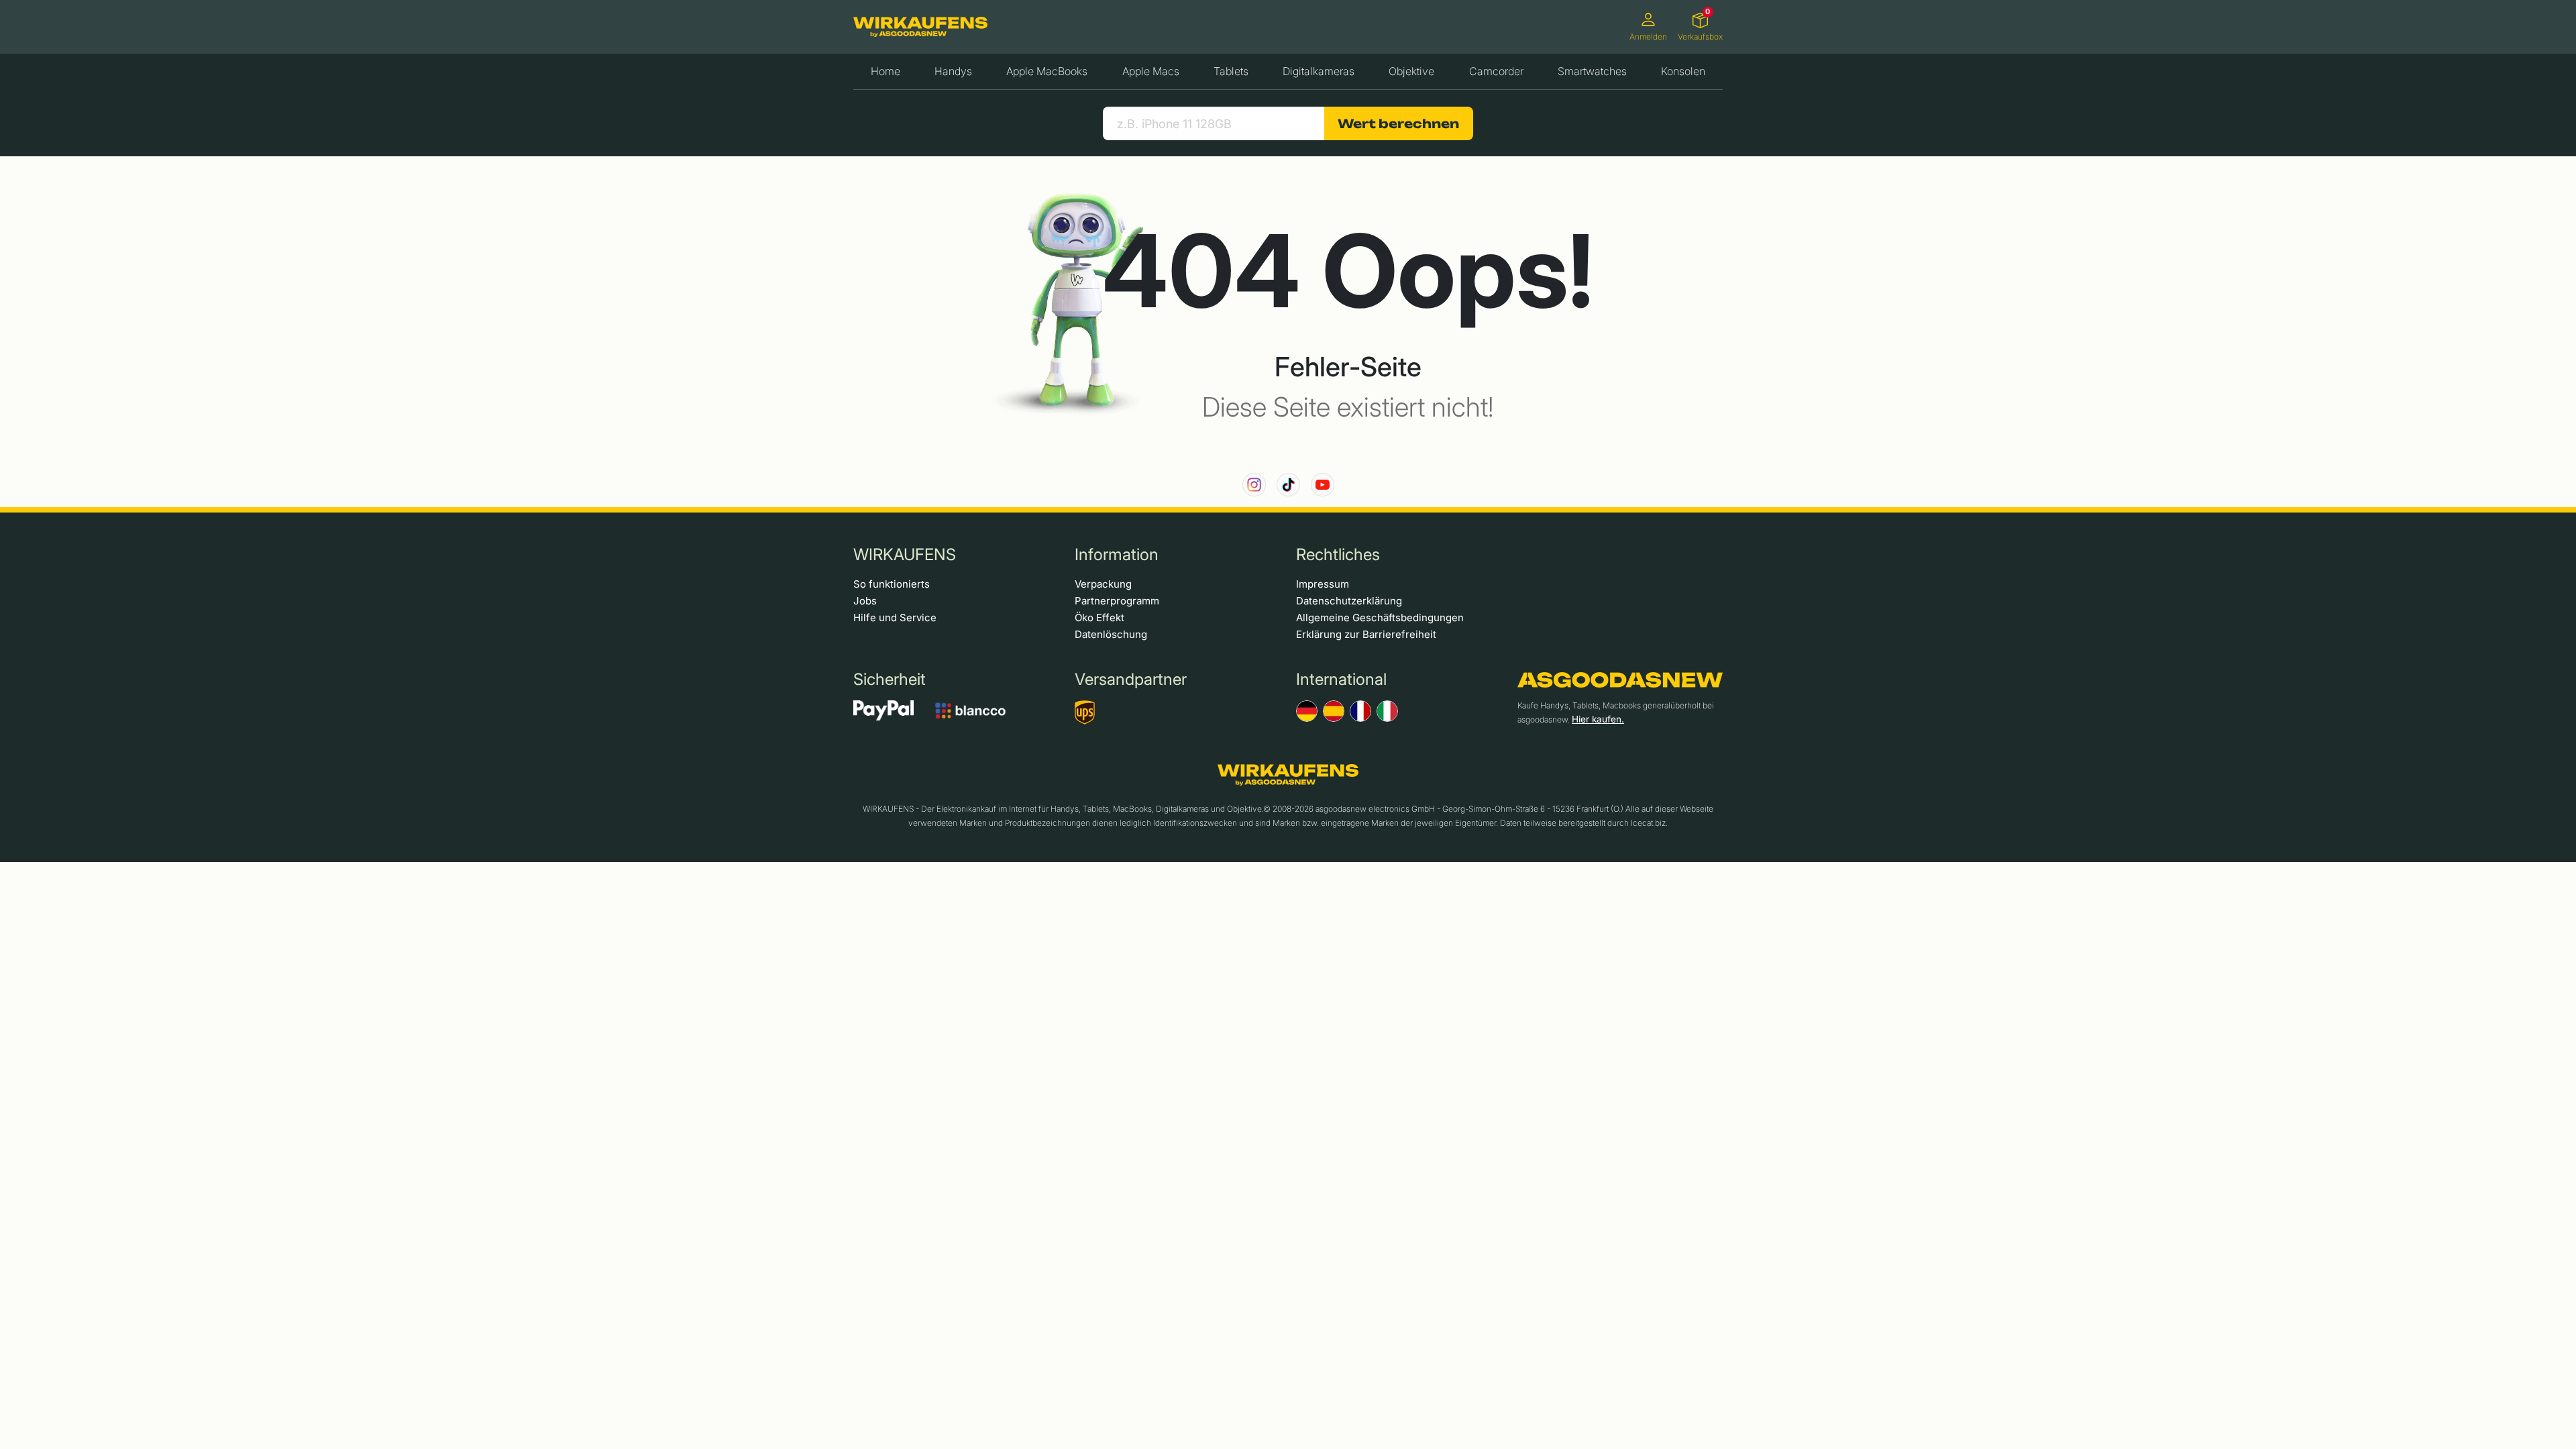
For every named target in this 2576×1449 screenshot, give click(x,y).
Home (885, 71)
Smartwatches (1592, 71)
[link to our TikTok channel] (1288, 485)
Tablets (1231, 71)
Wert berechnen (1398, 123)
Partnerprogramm (1117, 601)
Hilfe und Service (895, 618)
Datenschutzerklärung (1349, 601)
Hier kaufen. (1598, 719)
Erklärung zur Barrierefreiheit (1366, 634)
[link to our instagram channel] (1254, 485)
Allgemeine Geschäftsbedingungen (1380, 618)
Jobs (865, 601)
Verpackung (1103, 584)
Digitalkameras (1319, 71)
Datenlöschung (1111, 634)
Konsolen (1683, 71)
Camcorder (1496, 71)
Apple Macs (1151, 71)
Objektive (1411, 71)
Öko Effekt (1099, 618)
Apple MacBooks (1047, 71)
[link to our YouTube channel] (1323, 485)
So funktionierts (892, 584)
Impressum (1323, 584)
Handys (953, 71)
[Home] (920, 27)
